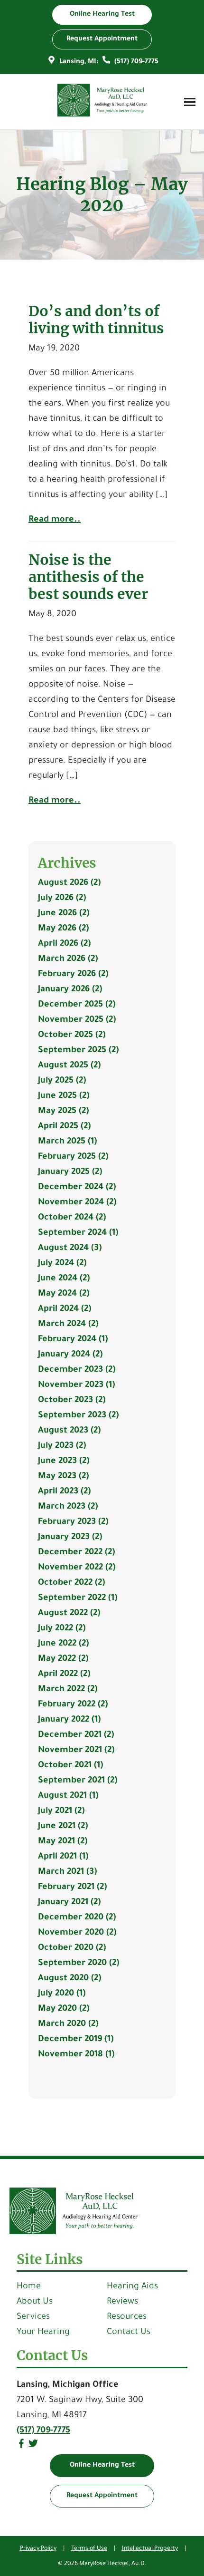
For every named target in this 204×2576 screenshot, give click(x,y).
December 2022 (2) (76, 1553)
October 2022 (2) (71, 1583)
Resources (127, 2317)
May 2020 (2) (64, 2009)
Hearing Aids (132, 2287)
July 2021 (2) (61, 1811)
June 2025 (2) (64, 1096)
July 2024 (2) (62, 1264)
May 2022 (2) (63, 1659)
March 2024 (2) (68, 1325)
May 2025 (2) (63, 1112)
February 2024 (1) (73, 1340)
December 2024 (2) (77, 1188)
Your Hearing (43, 2333)
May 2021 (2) (63, 1842)
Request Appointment (102, 2496)
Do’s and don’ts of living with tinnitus (96, 320)
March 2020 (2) (68, 2024)
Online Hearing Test (102, 2466)
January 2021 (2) (69, 1903)
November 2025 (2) (77, 1020)
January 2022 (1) (69, 1720)
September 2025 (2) (78, 1051)
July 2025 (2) (62, 1081)
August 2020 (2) (70, 1979)
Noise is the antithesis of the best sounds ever (88, 577)
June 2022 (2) (63, 1644)
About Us (35, 2302)
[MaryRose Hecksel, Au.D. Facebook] (21, 2447)
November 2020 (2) (77, 1933)
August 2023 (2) (69, 1431)
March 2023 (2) (68, 1507)
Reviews (122, 2302)
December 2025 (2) (77, 1005)
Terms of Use (89, 2549)
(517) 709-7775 (135, 62)
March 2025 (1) (67, 1142)
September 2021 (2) (78, 1781)
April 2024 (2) (65, 1309)
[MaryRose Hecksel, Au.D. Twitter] (33, 2447)
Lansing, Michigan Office (68, 2385)
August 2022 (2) (69, 1614)
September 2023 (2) (78, 1416)
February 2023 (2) (73, 1522)
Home (29, 2287)
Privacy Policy (38, 2549)
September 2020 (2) (79, 1964)
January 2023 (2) (70, 1538)
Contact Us (129, 2333)
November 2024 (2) (77, 1203)
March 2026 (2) (68, 959)
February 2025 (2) (73, 1157)
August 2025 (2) (69, 1066)
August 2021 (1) (68, 1796)
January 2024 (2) (70, 1355)
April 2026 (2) (64, 944)
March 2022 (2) (68, 1690)
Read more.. (55, 520)
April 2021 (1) (63, 1857)
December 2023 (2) (77, 1370)
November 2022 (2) (77, 1568)
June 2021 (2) (63, 1827)
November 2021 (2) (76, 1751)
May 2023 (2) (63, 1477)
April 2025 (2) (64, 1127)
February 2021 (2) (72, 1888)
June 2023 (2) (64, 1462)
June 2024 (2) (64, 1279)
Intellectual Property (150, 2549)
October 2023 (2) (72, 1401)
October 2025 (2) (72, 1036)
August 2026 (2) (69, 883)
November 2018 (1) (76, 2055)
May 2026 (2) (63, 929)
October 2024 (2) (72, 1218)
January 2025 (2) (70, 1172)
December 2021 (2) (76, 1735)
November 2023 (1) (76, 1385)
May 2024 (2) (64, 1294)
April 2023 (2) (64, 1492)
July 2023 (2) (62, 1446)
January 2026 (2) (70, 990)
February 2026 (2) (73, 975)
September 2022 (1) (78, 1598)
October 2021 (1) (70, 1766)
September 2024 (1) (78, 1233)
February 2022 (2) (73, 1705)
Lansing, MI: (79, 62)
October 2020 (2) (72, 1948)
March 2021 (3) (67, 1872)
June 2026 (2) (64, 914)
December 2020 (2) (77, 1918)
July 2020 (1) (62, 1994)
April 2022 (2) (64, 1675)
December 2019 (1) (76, 2040)
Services (33, 2317)
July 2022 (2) (62, 1629)
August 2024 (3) (70, 1249)
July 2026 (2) (62, 899)
